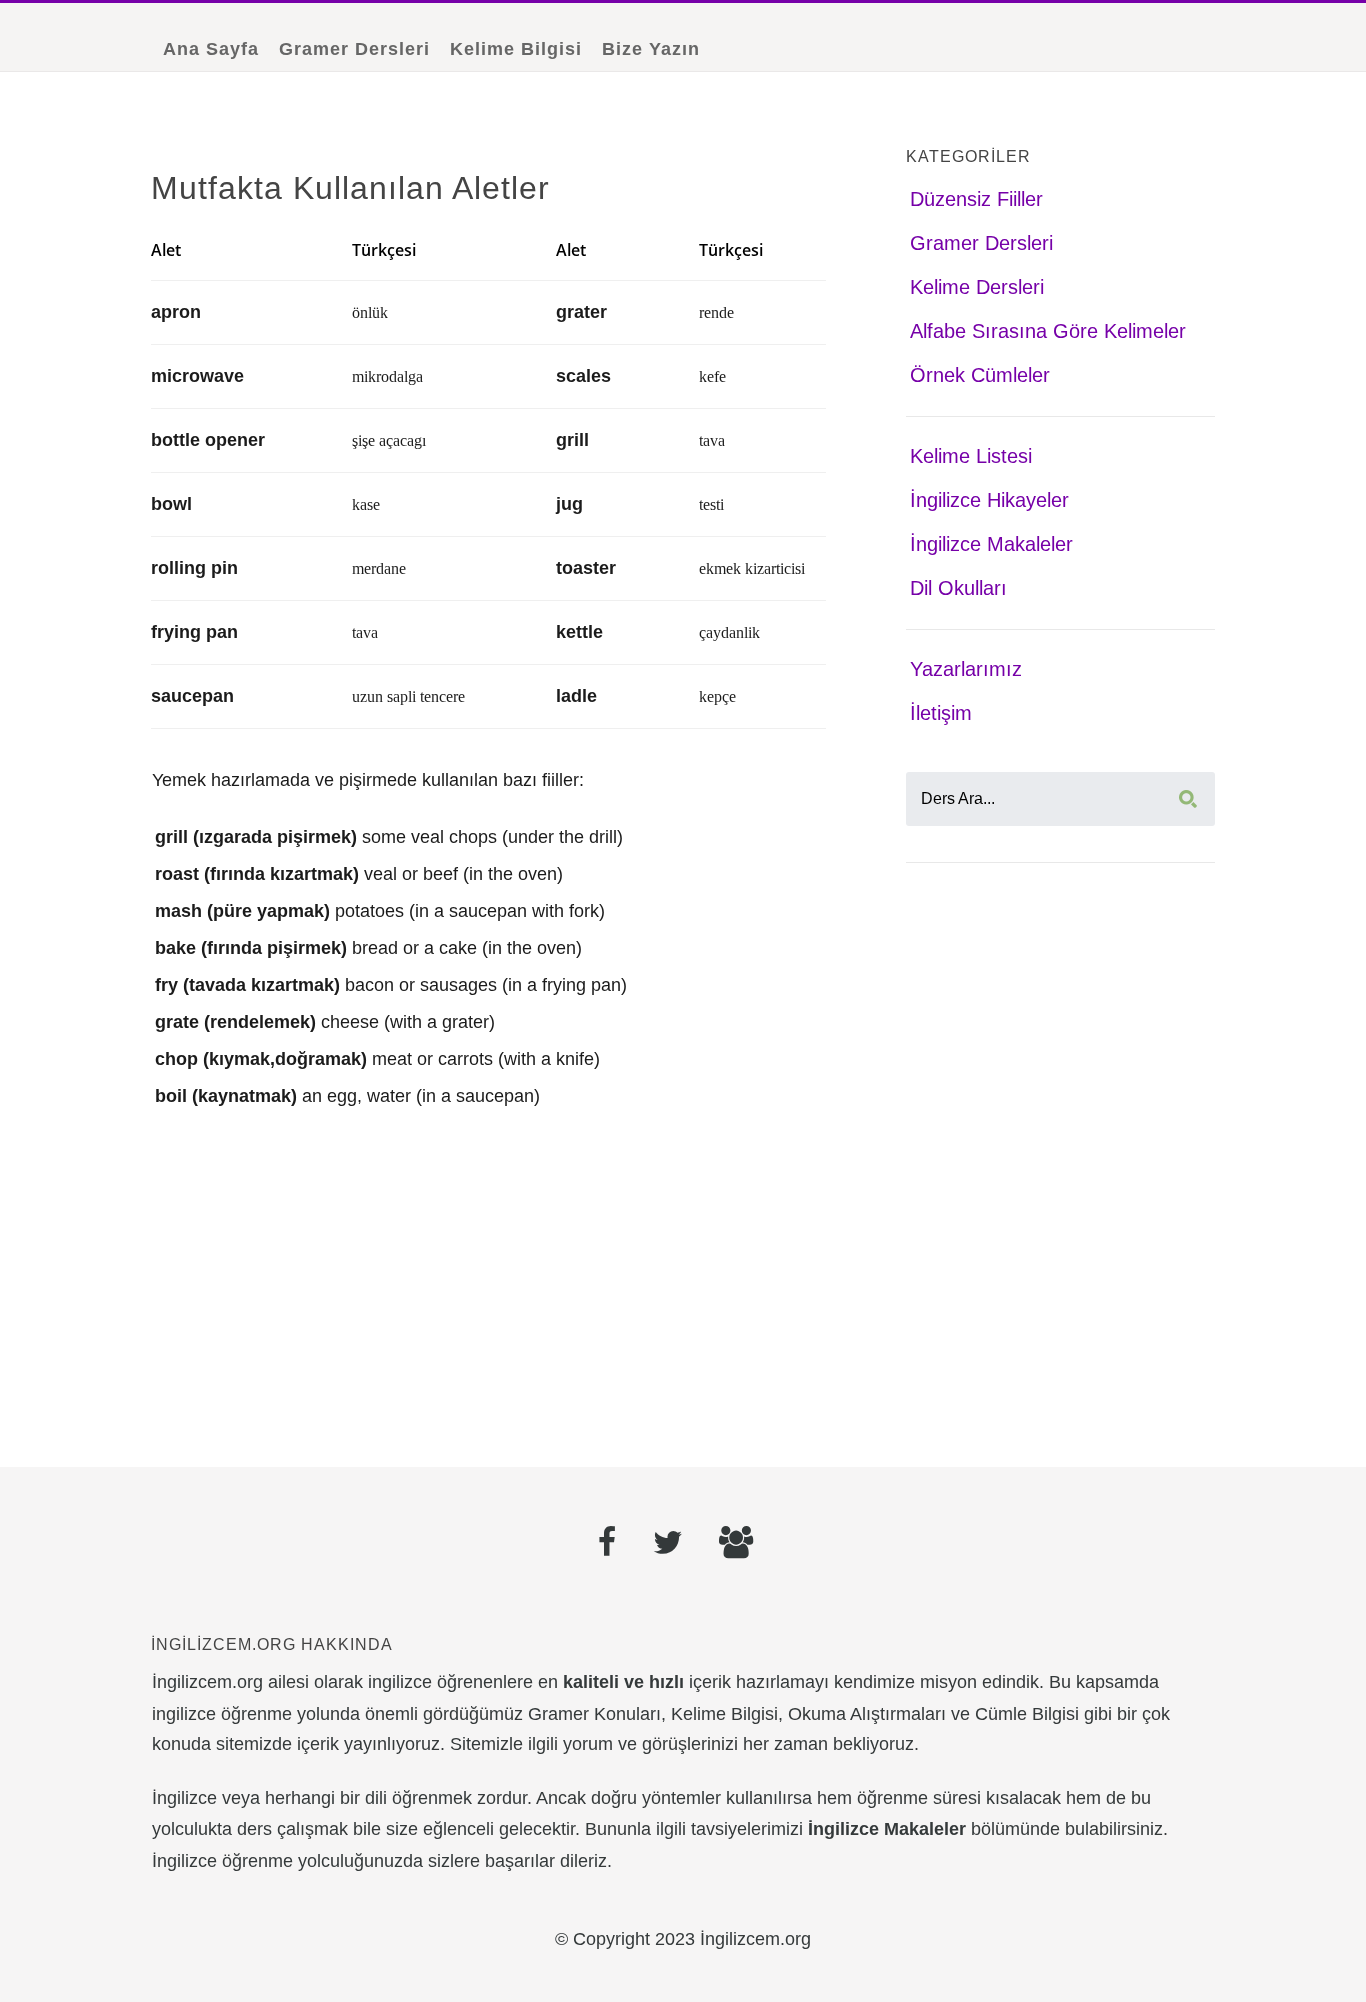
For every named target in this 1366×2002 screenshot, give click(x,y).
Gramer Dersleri (354, 49)
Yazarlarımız (966, 669)
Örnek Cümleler (980, 375)
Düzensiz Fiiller (976, 199)
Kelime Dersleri (977, 287)
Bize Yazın (651, 49)
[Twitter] (668, 1545)
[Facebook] (607, 1545)
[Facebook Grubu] (736, 1545)
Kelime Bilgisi (516, 49)
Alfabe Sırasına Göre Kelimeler (1048, 331)
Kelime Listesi (971, 456)
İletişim (941, 713)
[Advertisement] (488, 1283)
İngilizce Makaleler (991, 544)
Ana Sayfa (211, 49)
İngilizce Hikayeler (989, 500)
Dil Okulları (958, 588)
